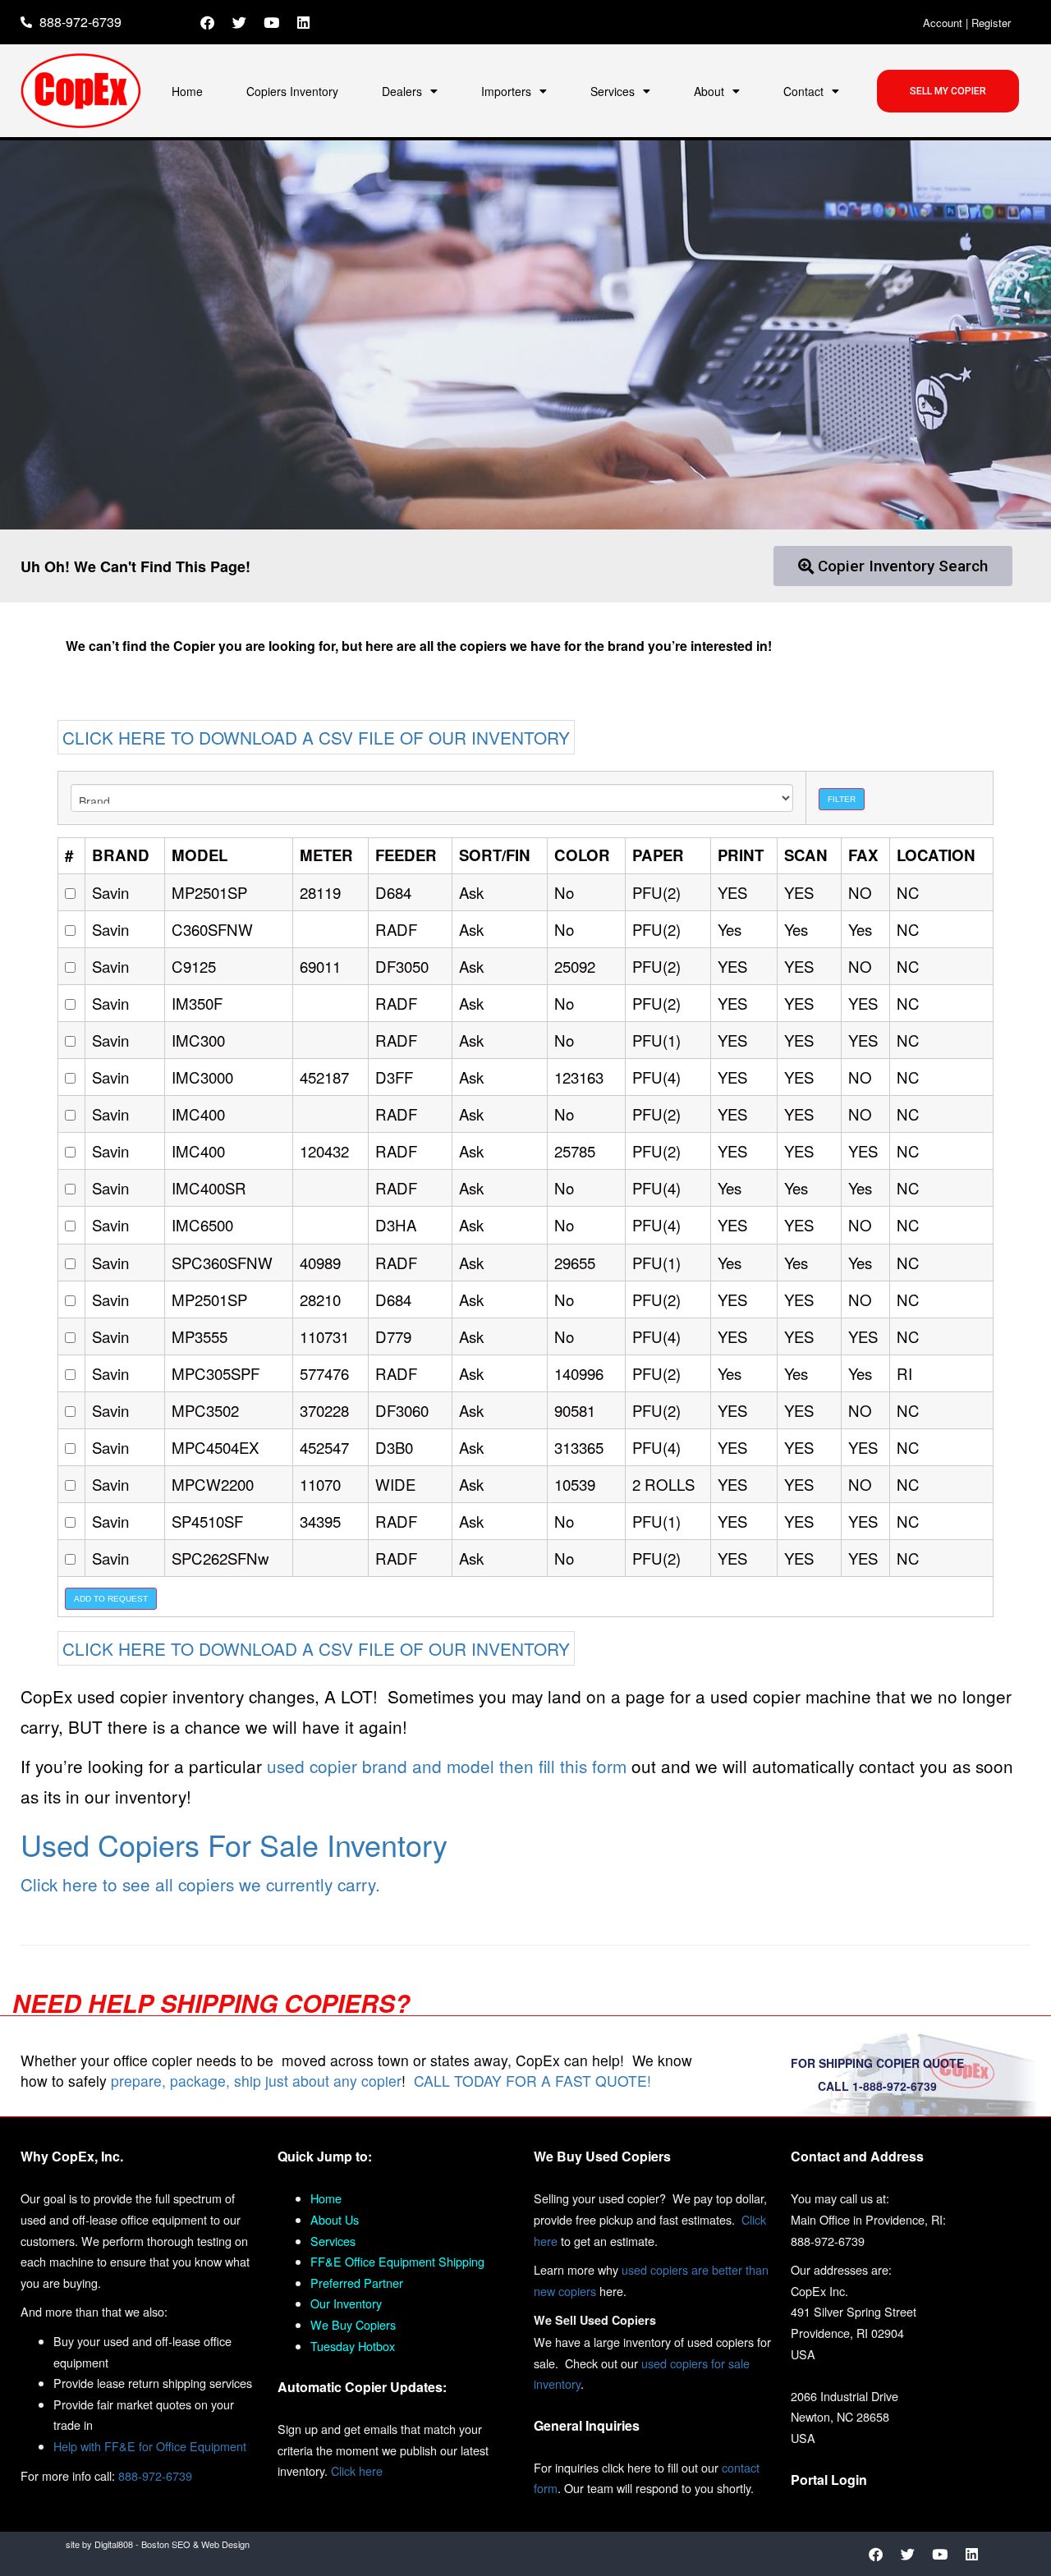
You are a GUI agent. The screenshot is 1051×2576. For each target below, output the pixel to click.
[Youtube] (272, 22)
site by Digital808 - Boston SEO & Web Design (158, 2544)
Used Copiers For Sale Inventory (234, 1844)
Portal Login (829, 2480)
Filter (842, 799)
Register (991, 23)
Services (613, 91)
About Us (335, 2219)
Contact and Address (857, 2156)
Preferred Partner (357, 2283)
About (709, 91)
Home (187, 91)
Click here (357, 2471)
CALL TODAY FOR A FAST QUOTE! (532, 2081)
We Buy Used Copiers (602, 2156)
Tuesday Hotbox (353, 2346)
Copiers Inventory (292, 91)
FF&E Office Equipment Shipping (397, 2261)
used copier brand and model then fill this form (447, 1766)
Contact (803, 91)
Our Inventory (346, 2303)
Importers (506, 91)
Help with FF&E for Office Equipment (150, 2446)
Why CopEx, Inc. (72, 2156)
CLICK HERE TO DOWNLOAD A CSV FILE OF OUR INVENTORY (316, 737)
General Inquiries (587, 2425)
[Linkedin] (304, 22)
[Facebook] (208, 22)
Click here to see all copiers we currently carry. (200, 1884)
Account (943, 23)
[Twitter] (240, 22)
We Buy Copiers (353, 2324)
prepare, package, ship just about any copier (256, 2081)
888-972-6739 (155, 2475)
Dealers (402, 91)
